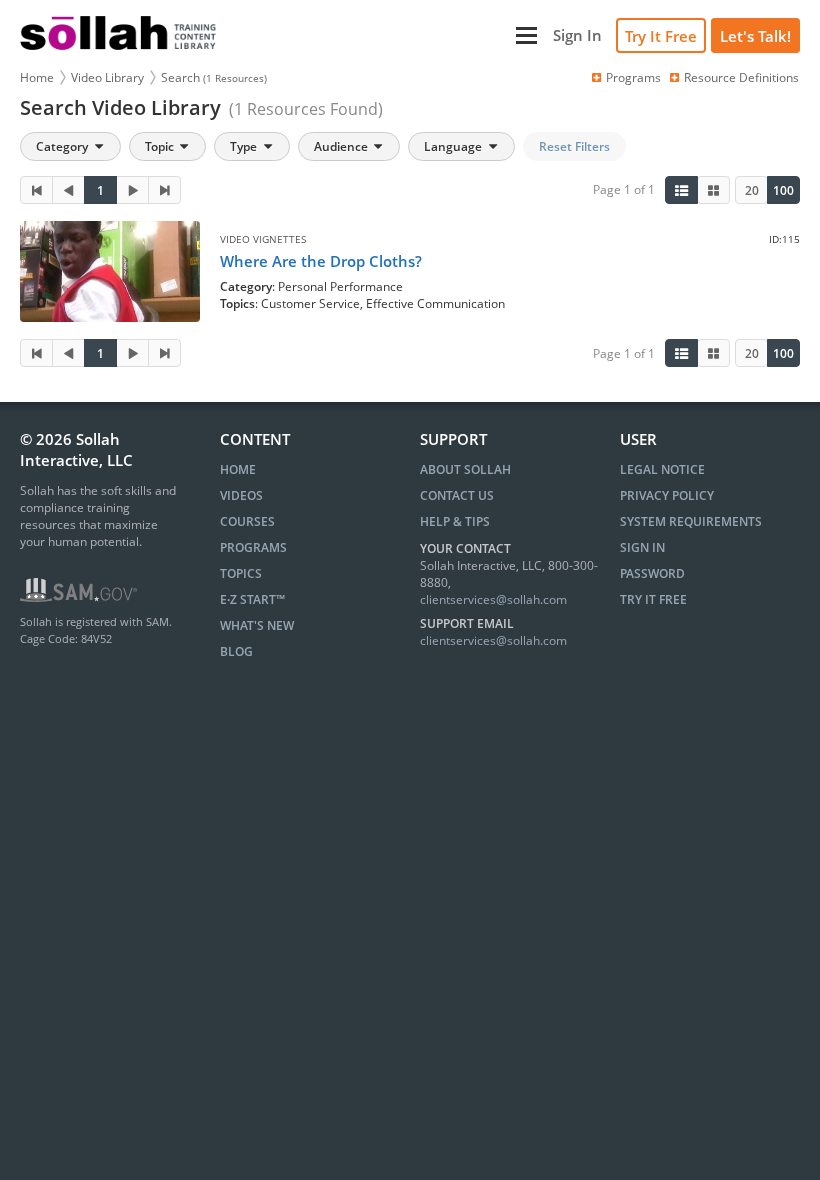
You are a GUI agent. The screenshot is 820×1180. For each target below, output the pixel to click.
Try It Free (661, 36)
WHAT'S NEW (257, 625)
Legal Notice (662, 469)
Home (37, 77)
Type (245, 146)
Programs (633, 77)
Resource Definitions (741, 77)
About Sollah (465, 469)
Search (214, 77)
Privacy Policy (667, 495)
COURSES (247, 521)
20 (752, 190)
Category (63, 146)
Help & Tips (455, 521)
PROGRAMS (253, 547)
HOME (238, 469)
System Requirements (691, 521)
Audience (342, 146)
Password (652, 573)
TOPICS (241, 573)
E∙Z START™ (252, 599)
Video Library (107, 77)
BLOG (236, 651)
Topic (161, 146)
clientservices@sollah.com (493, 599)
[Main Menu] (387, 35)
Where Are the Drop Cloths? (321, 261)
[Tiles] (713, 190)
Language (454, 146)
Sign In (642, 547)
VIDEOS (241, 495)
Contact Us (457, 495)
